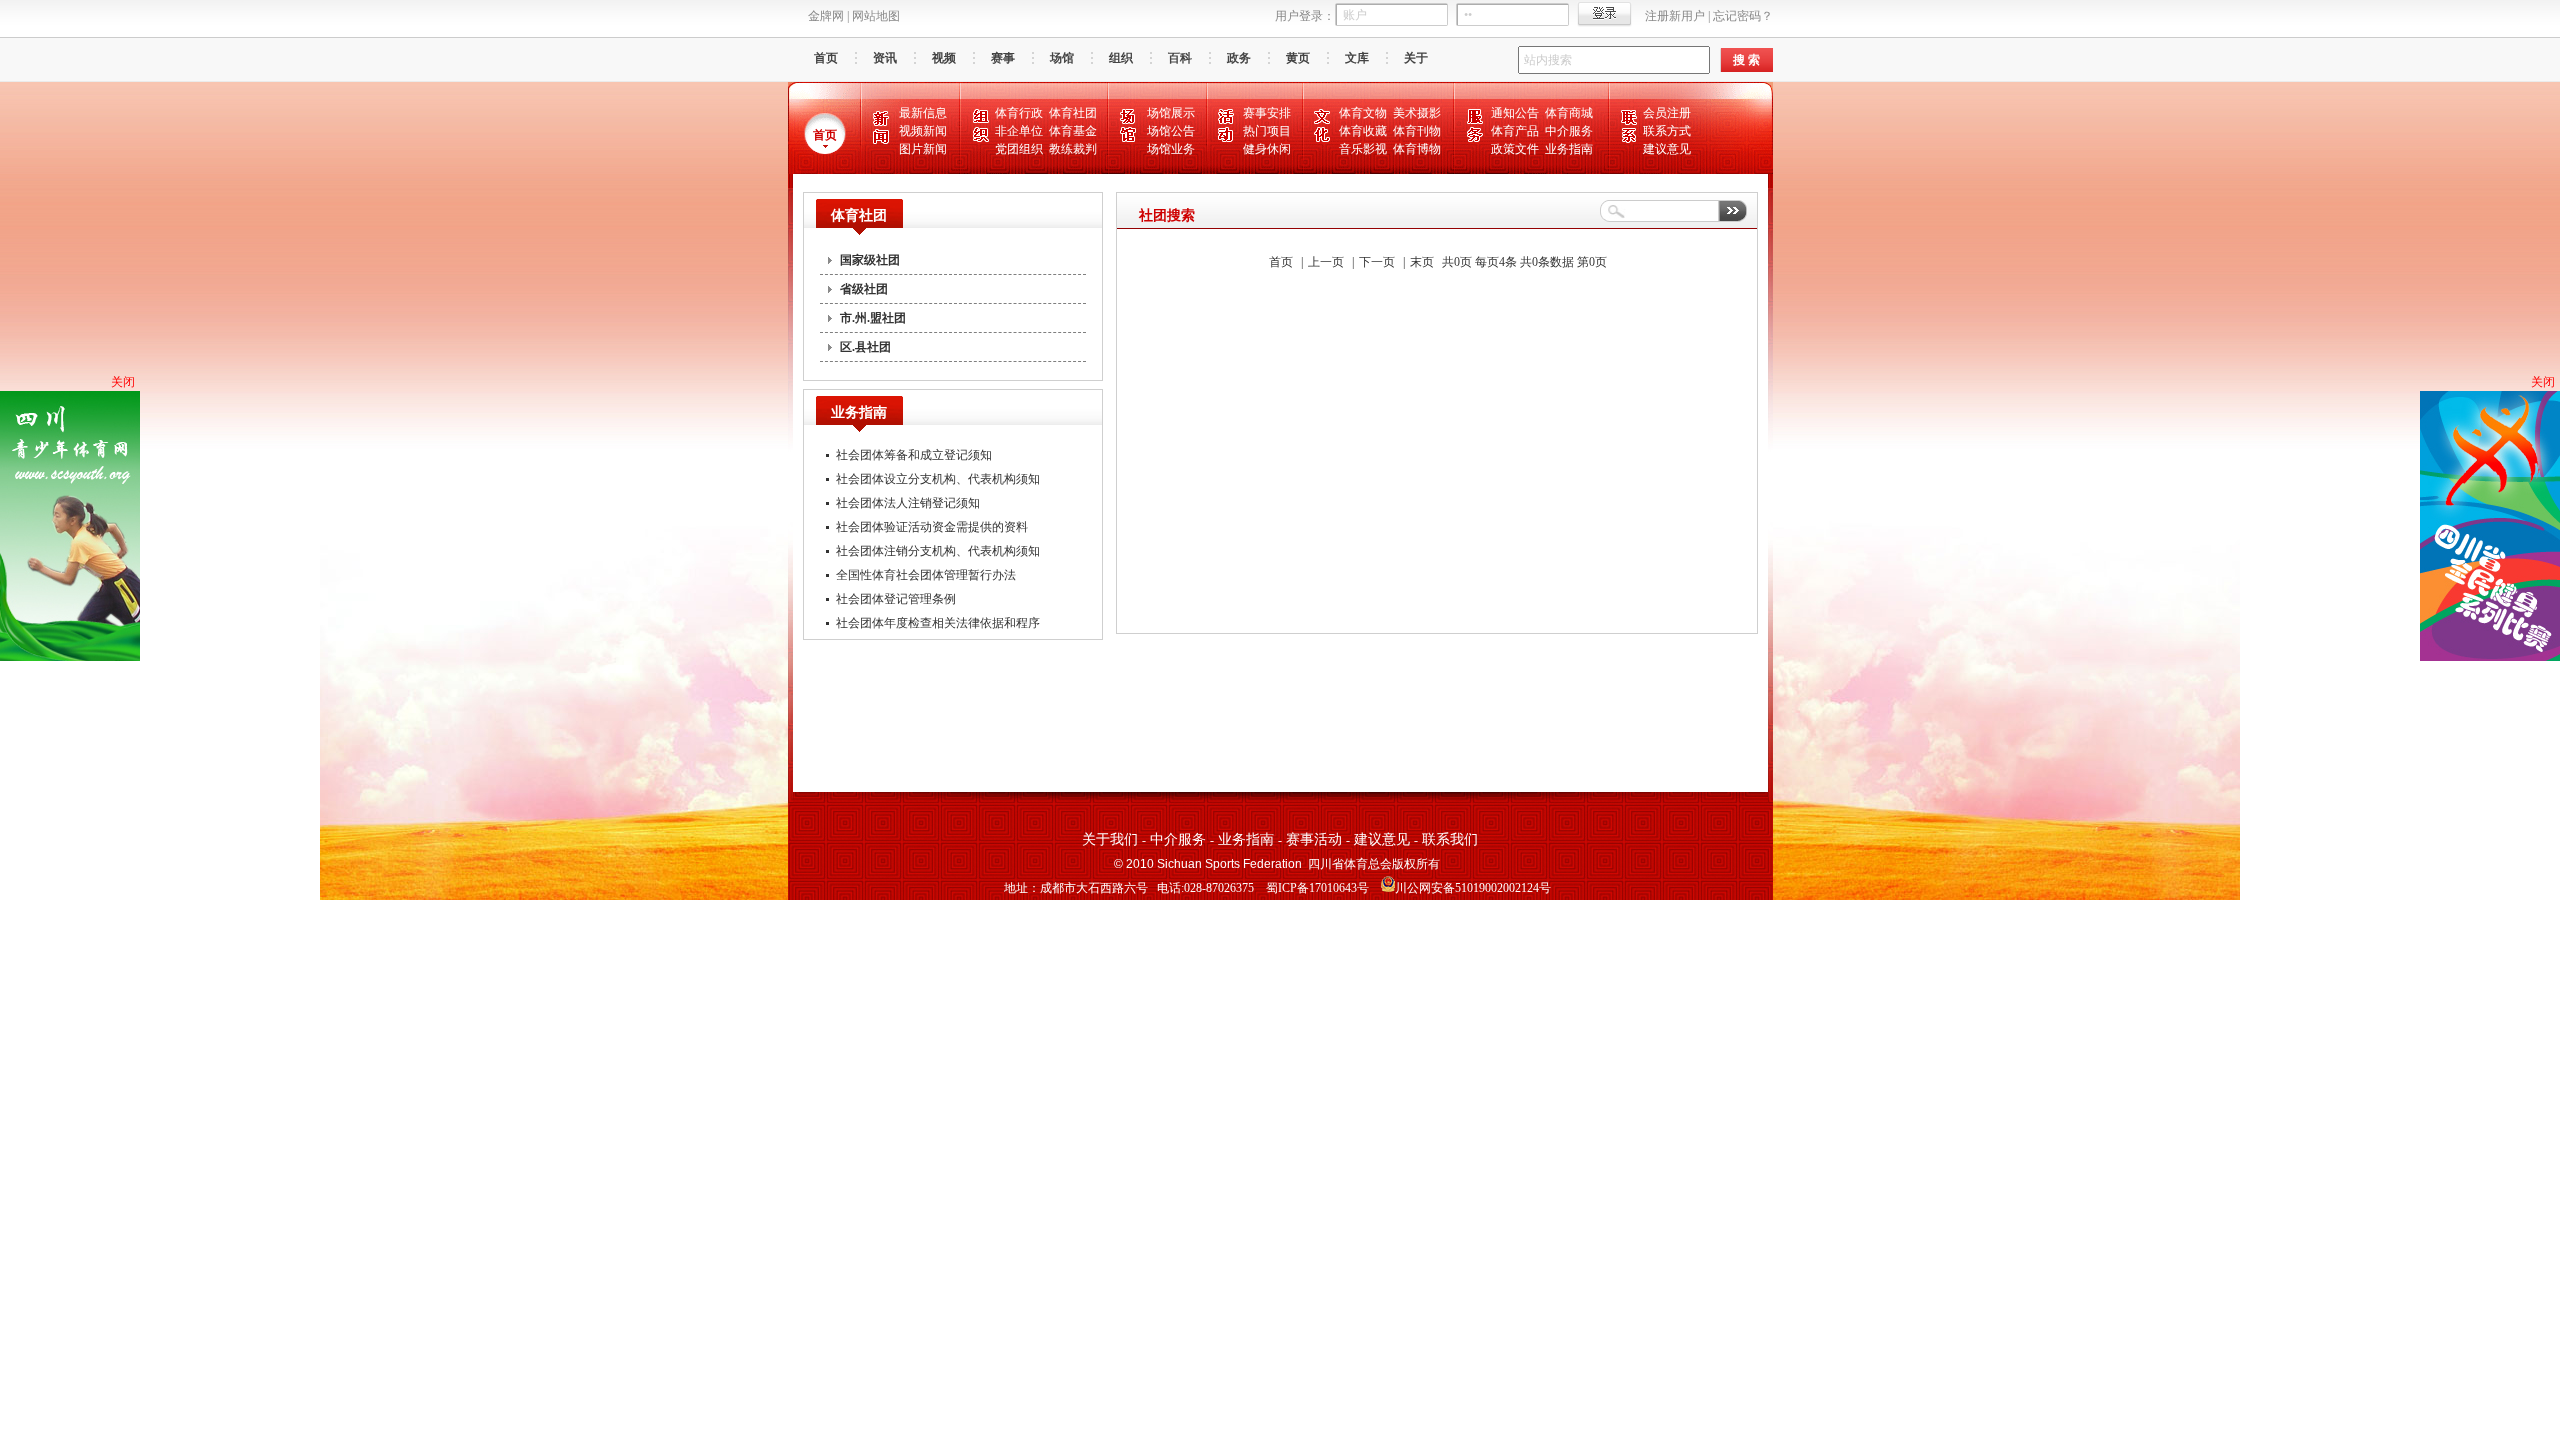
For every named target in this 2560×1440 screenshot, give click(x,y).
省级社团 (864, 289)
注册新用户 (1675, 16)
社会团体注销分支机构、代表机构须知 (938, 551)
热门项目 (1267, 131)
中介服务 (1569, 131)
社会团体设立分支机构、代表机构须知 (938, 479)
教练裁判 (1073, 149)
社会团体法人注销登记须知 (908, 503)
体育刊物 (1417, 131)
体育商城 (1569, 113)
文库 (1357, 58)
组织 (1121, 58)
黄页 (1298, 58)
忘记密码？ (1743, 16)
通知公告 (1515, 113)
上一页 (1326, 262)
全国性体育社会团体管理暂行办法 (926, 575)
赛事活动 (1314, 839)
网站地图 (876, 16)
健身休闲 (1267, 149)
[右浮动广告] (2490, 657)
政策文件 (1515, 149)
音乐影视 (1363, 149)
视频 (944, 58)
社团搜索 (1167, 215)
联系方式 (1667, 131)
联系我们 (1450, 839)
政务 (1239, 58)
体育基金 (1073, 131)
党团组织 (1019, 149)
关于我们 (1110, 839)
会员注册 (1667, 113)
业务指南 (1569, 149)
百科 (1180, 58)
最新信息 (923, 113)
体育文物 (1363, 113)
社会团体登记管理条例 (896, 599)
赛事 (1003, 58)
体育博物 (1417, 149)
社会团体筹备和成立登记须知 (914, 455)
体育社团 (1073, 113)
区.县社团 (865, 347)
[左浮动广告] (70, 657)
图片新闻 (923, 149)
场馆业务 (1171, 149)
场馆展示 (1171, 113)
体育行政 (1019, 113)
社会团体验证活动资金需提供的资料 (932, 527)
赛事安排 (1267, 113)
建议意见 (1667, 149)
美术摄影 (1417, 113)
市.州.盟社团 (873, 318)
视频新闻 (923, 131)
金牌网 (826, 16)
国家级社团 (870, 260)
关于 (1416, 58)
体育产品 (1515, 131)
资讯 (885, 58)
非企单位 (1019, 131)
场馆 (1062, 58)
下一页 (1377, 262)
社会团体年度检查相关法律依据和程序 (938, 623)
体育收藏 (1363, 131)
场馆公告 (1171, 131)
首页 (826, 58)
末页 (1422, 262)
